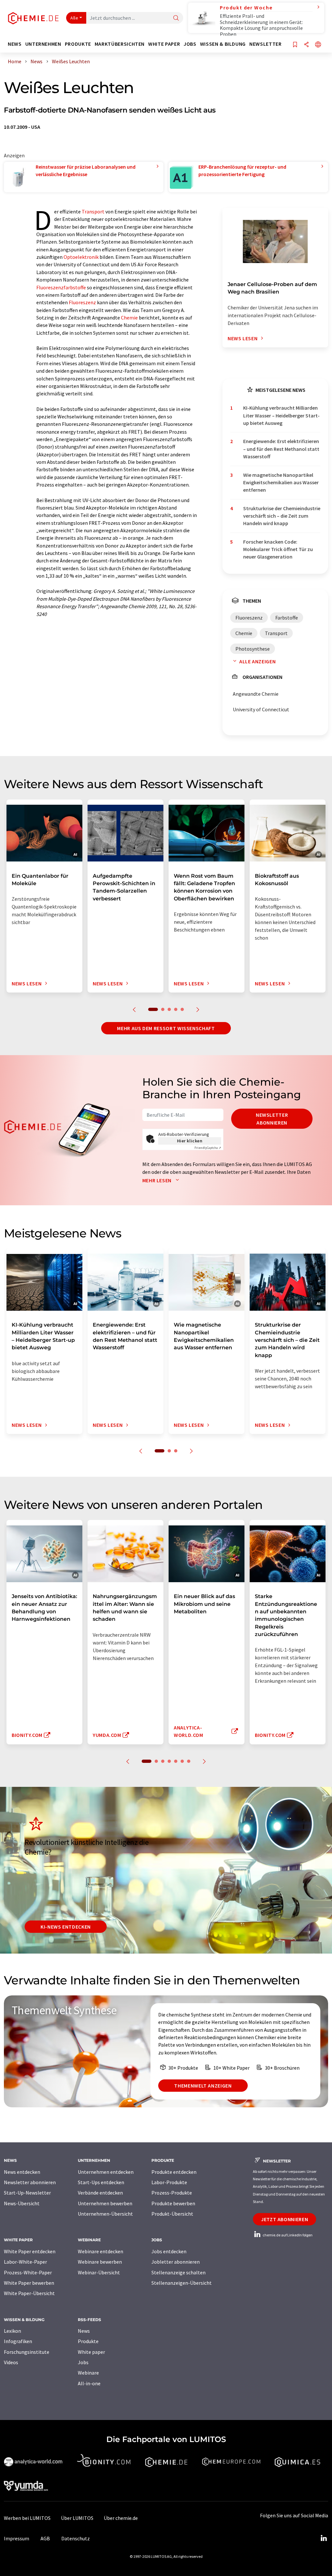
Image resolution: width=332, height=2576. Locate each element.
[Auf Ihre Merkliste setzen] (295, 45)
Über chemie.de (121, 2518)
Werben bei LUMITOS (27, 2518)
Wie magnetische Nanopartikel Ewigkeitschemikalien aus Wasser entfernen (281, 482)
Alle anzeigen (257, 661)
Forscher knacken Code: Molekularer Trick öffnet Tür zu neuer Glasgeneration (278, 549)
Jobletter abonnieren (176, 2262)
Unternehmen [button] (43, 44)
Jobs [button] (190, 44)
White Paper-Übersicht (29, 2293)
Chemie (129, 318)
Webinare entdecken (101, 2251)
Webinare (88, 2373)
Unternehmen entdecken (106, 2172)
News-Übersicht (22, 2203)
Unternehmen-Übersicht (105, 2214)
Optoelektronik (81, 257)
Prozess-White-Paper (28, 2272)
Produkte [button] (78, 44)
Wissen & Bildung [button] (223, 44)
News (84, 2331)
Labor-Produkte (169, 2182)
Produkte (88, 2341)
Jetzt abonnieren (285, 2219)
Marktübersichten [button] (120, 44)
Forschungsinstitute (27, 2352)
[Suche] (176, 18)
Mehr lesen (158, 1180)
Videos (11, 2362)
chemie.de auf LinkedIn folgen (287, 2235)
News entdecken (22, 2172)
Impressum (17, 2538)
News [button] (15, 44)
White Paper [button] (164, 44)
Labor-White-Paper (25, 2262)
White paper (91, 2352)
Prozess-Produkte (172, 2193)
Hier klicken (190, 1141)
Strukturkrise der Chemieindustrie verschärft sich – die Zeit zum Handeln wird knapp (282, 516)
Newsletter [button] (265, 44)
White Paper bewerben (29, 2283)
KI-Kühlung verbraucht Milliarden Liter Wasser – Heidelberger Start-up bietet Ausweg (281, 415)
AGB (45, 2538)
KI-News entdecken (66, 1927)
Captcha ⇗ (208, 1148)
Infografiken (18, 2341)
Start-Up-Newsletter (27, 2193)
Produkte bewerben (173, 2203)
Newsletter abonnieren (272, 1119)
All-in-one (89, 2383)
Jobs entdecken (169, 2251)
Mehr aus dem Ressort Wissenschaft (166, 1028)
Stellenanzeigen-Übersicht (182, 2283)
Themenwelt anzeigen (203, 2086)
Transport (93, 211)
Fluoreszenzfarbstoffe (61, 287)
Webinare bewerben (100, 2262)
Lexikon (12, 2331)
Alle (74, 18)
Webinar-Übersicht (99, 2272)
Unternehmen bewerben (105, 2203)
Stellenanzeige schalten (178, 2272)
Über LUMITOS (77, 2518)
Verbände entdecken (100, 2193)
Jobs (83, 2362)
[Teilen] (306, 45)
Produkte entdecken (174, 2172)
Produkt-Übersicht (172, 2214)
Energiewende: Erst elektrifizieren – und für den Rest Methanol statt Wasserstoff (281, 449)
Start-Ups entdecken (101, 2182)
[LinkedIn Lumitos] (324, 2538)
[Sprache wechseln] (318, 45)
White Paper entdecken (30, 2251)
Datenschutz (76, 2538)
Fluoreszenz (82, 302)
